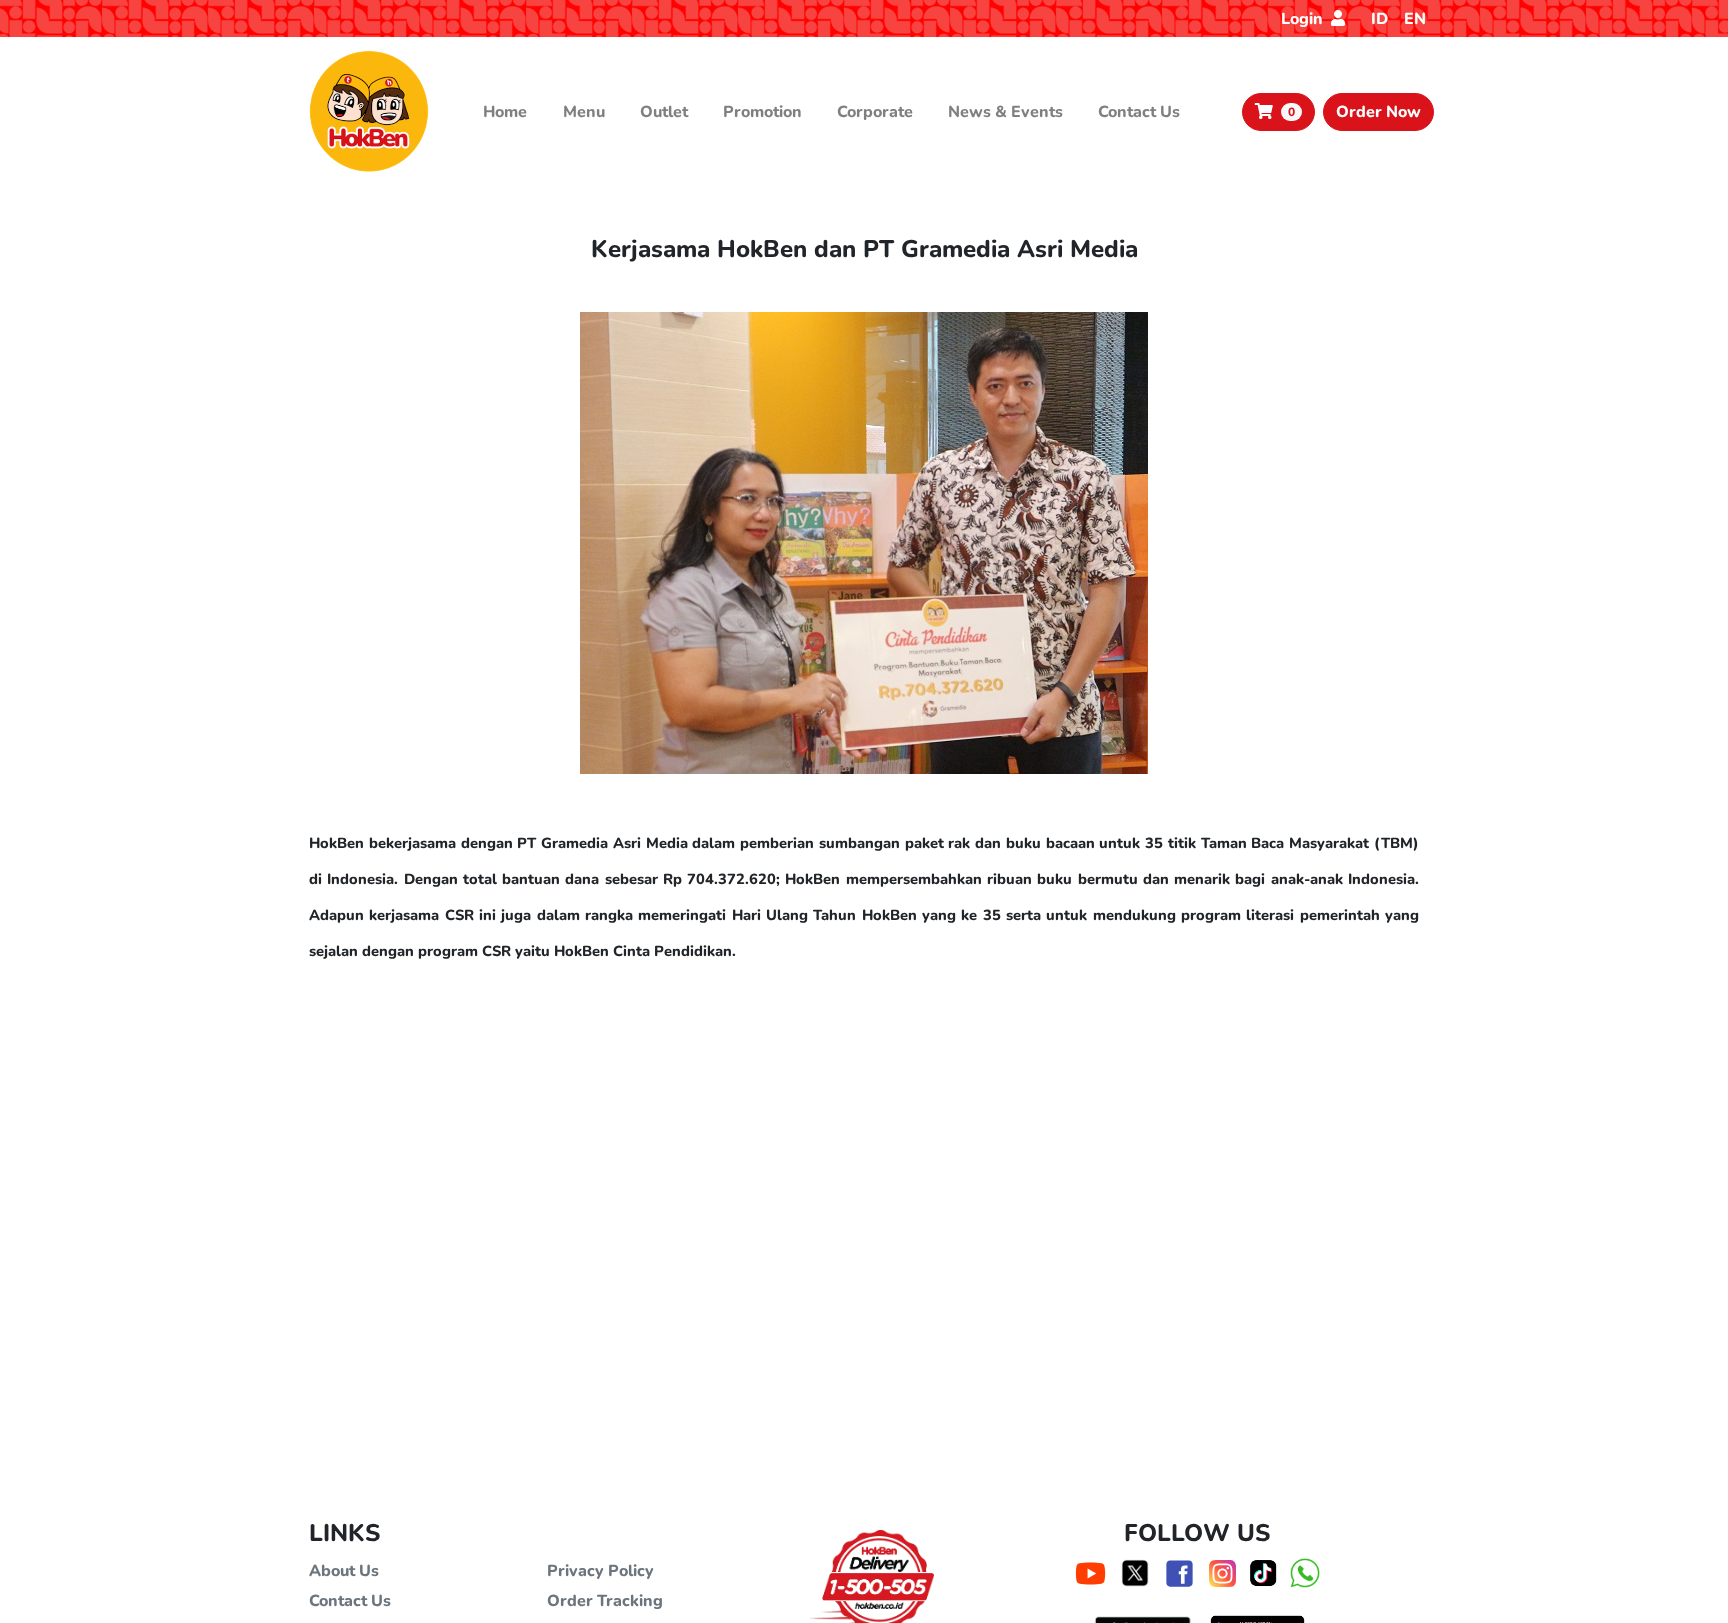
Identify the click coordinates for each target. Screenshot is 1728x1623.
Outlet (664, 112)
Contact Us (1139, 112)
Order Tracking (605, 1601)
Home (505, 112)
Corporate (875, 112)
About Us (344, 1571)
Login (1304, 19)
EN (1415, 19)
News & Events (1005, 112)
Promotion (762, 112)
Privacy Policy (600, 1571)
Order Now (1378, 112)
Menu (584, 112)
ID (1379, 19)
